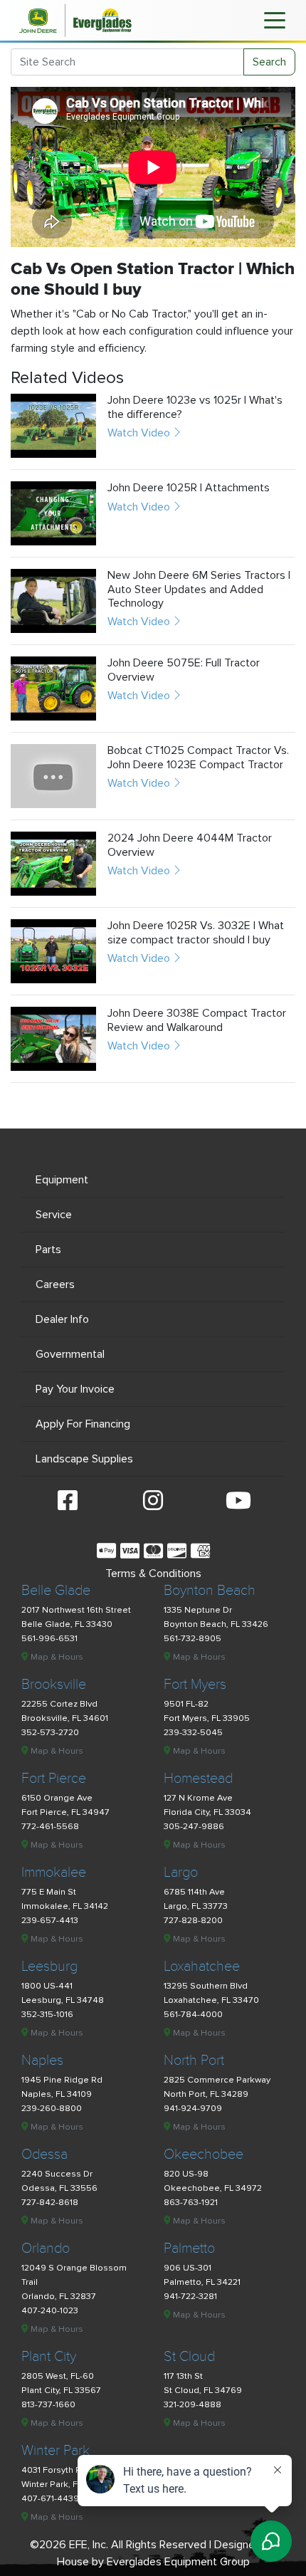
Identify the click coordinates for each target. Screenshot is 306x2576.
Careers (55, 1284)
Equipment (62, 1180)
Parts (48, 1250)
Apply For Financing (83, 1424)
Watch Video (140, 433)
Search (269, 62)
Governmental (70, 1354)
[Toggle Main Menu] (275, 19)
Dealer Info (62, 1319)
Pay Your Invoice (75, 1389)
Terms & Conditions (153, 1574)
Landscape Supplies (84, 1459)
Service (54, 1215)
